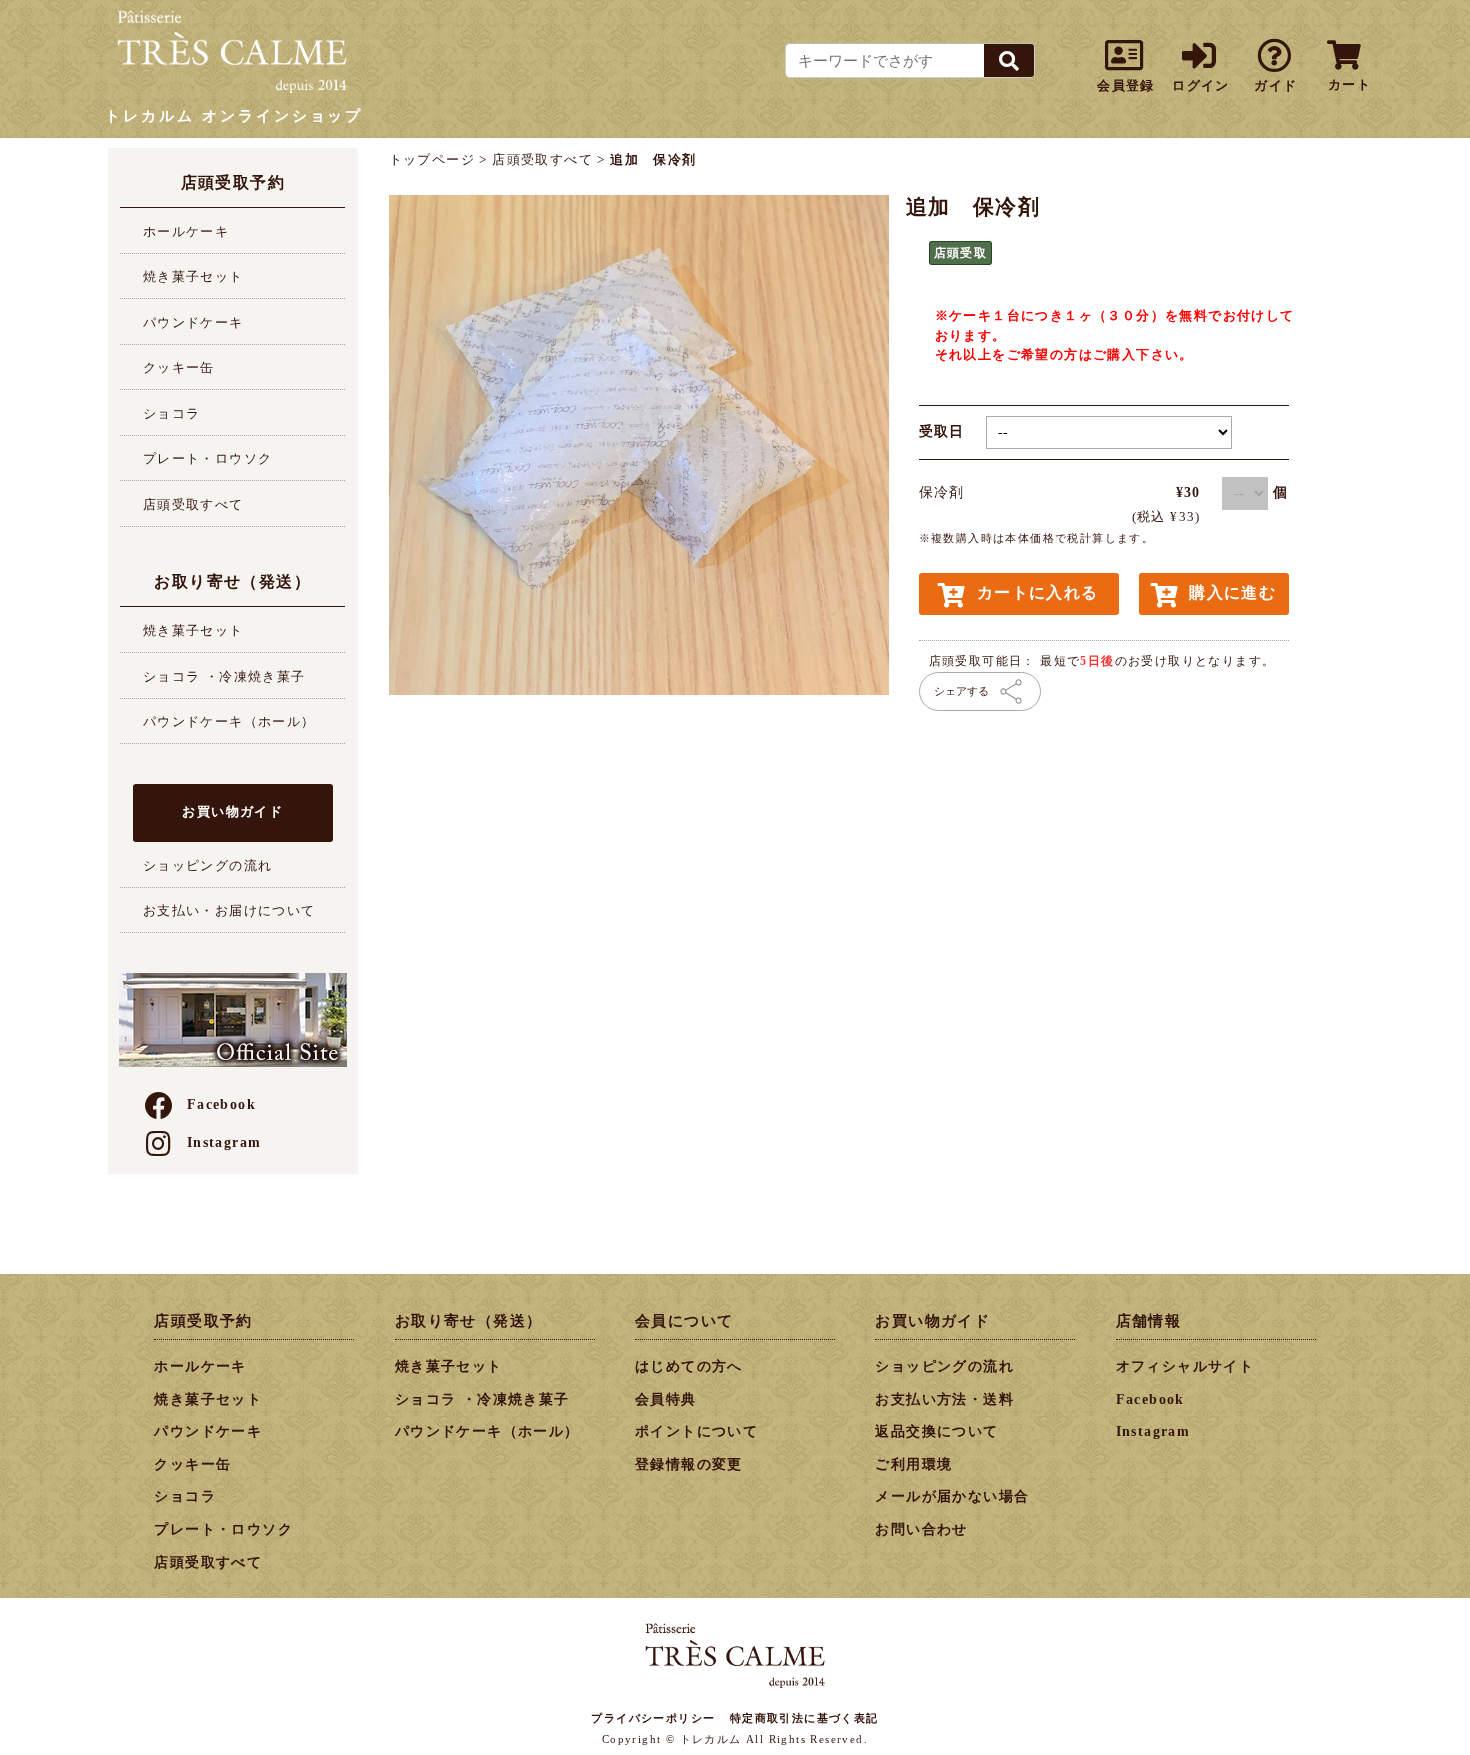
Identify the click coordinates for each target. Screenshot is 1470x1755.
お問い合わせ (921, 1529)
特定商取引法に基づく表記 (804, 1718)
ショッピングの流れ (208, 865)
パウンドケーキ (193, 322)
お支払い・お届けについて (229, 910)
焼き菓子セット (193, 276)
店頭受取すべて (193, 504)
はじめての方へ (689, 1366)
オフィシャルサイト (1185, 1366)
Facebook (221, 1104)
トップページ (432, 159)
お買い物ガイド (232, 811)
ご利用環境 (913, 1464)
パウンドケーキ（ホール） (229, 721)
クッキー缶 (179, 367)
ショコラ (172, 413)
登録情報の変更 (689, 1464)
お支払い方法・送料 (944, 1399)
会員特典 (666, 1399)
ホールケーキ (186, 231)
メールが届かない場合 (952, 1496)
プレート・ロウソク (208, 458)
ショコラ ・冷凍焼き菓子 (224, 676)
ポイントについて (696, 1431)
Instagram (224, 1142)
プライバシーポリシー (653, 1718)
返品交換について (936, 1431)
